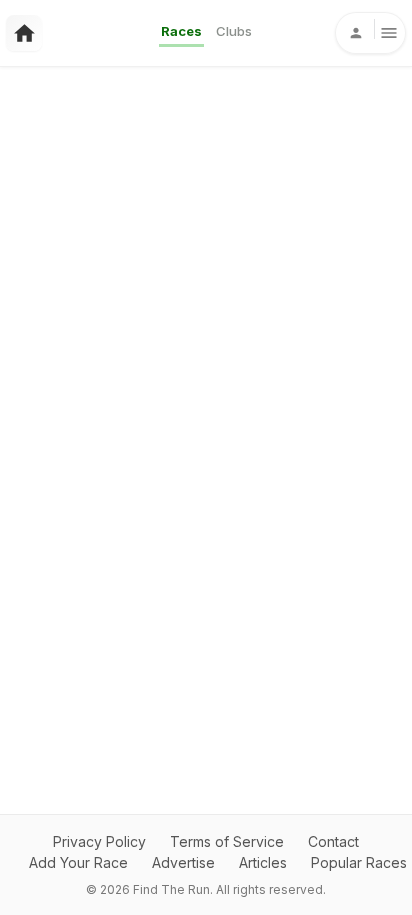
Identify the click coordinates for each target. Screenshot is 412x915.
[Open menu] (370, 33)
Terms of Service (227, 841)
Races (181, 31)
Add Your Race (78, 862)
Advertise (183, 862)
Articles (263, 862)
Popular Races (359, 862)
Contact (333, 841)
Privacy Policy (99, 841)
